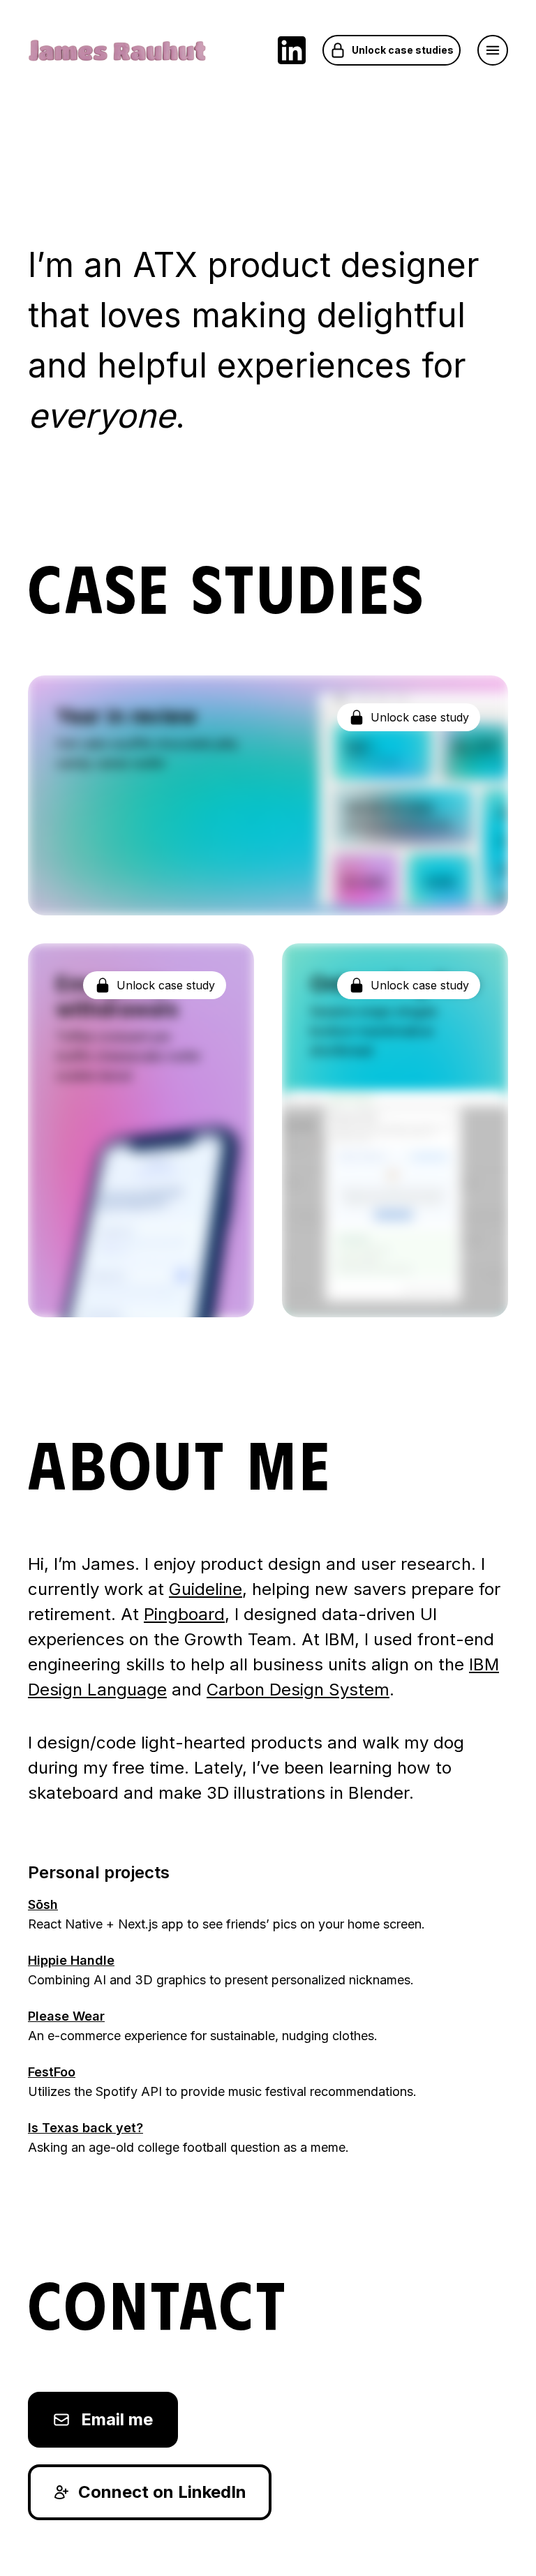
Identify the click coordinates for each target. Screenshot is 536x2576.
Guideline (206, 1589)
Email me (117, 2419)
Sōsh (43, 1904)
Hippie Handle (71, 1960)
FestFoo (52, 2072)
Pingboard (184, 1614)
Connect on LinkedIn (162, 2492)
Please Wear (66, 2016)
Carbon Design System (298, 1690)
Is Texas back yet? (85, 2128)
